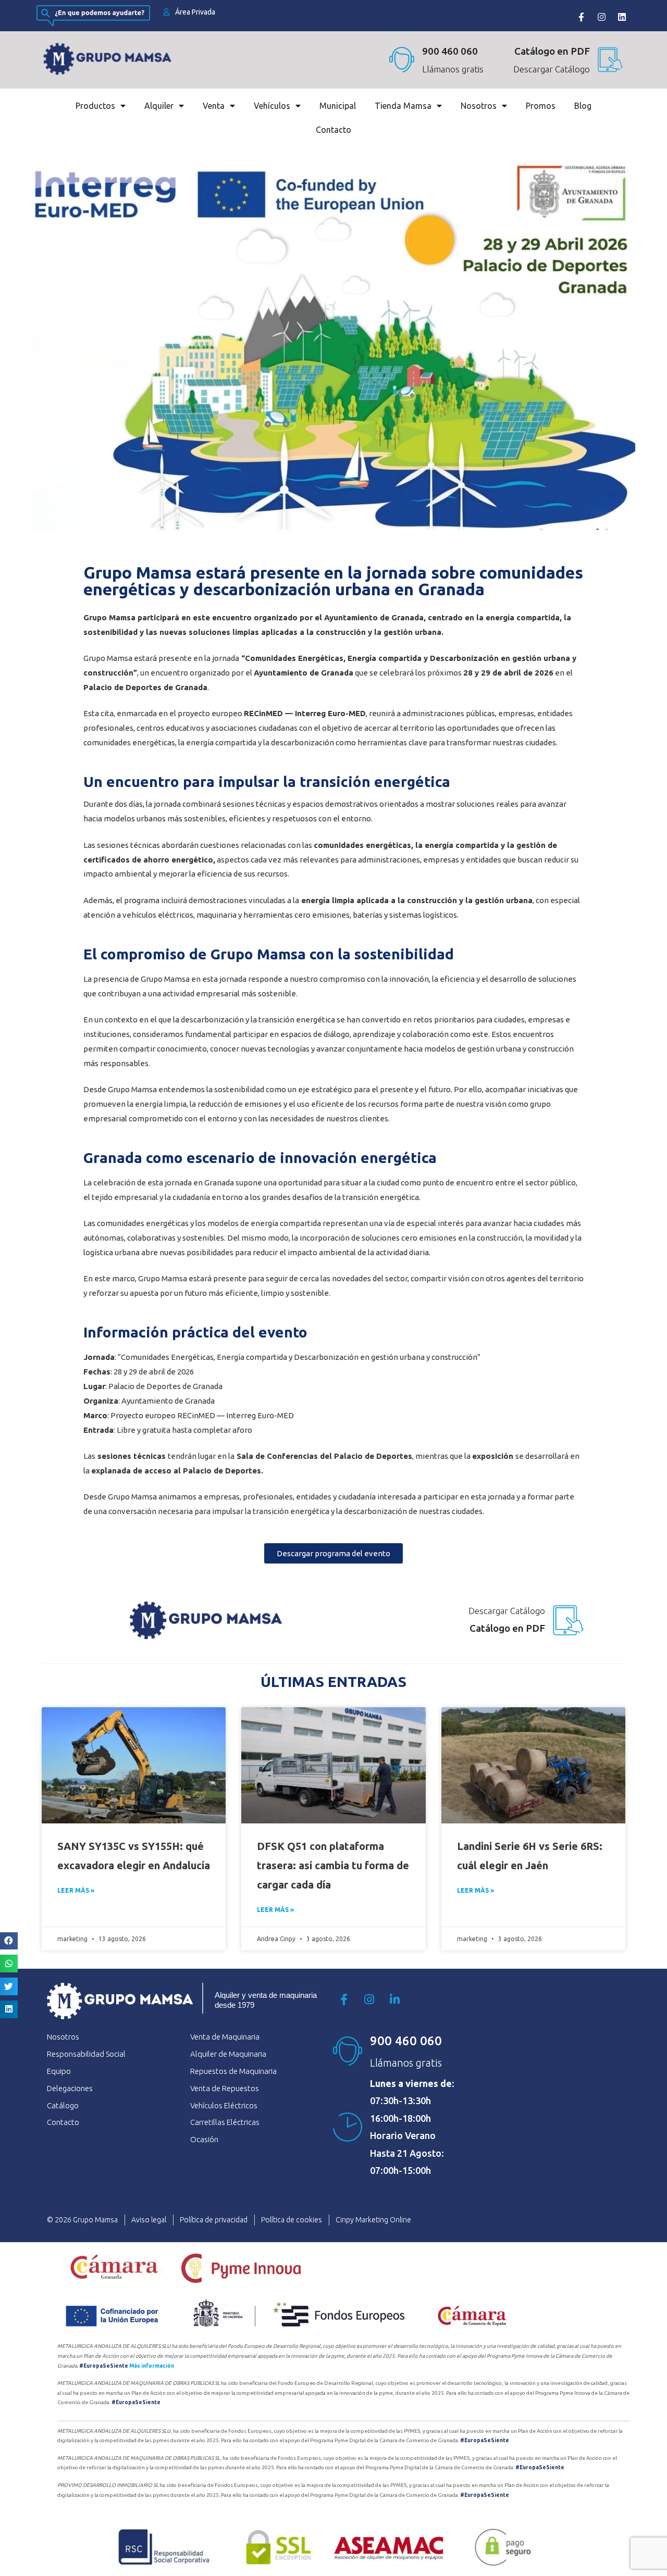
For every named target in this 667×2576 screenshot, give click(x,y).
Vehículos (272, 106)
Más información (152, 2366)
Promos (541, 106)
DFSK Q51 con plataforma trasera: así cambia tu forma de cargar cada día (333, 1865)
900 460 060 (450, 51)
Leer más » (76, 1890)
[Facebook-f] (581, 17)
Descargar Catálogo (552, 69)
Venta (214, 106)
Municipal (338, 106)
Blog (583, 106)
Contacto (333, 130)
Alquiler (159, 106)
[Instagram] (601, 17)
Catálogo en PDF (507, 1628)
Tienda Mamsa (403, 106)
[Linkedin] (622, 17)
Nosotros (479, 106)
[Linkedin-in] (395, 1999)
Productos (95, 106)
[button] (9, 1941)
